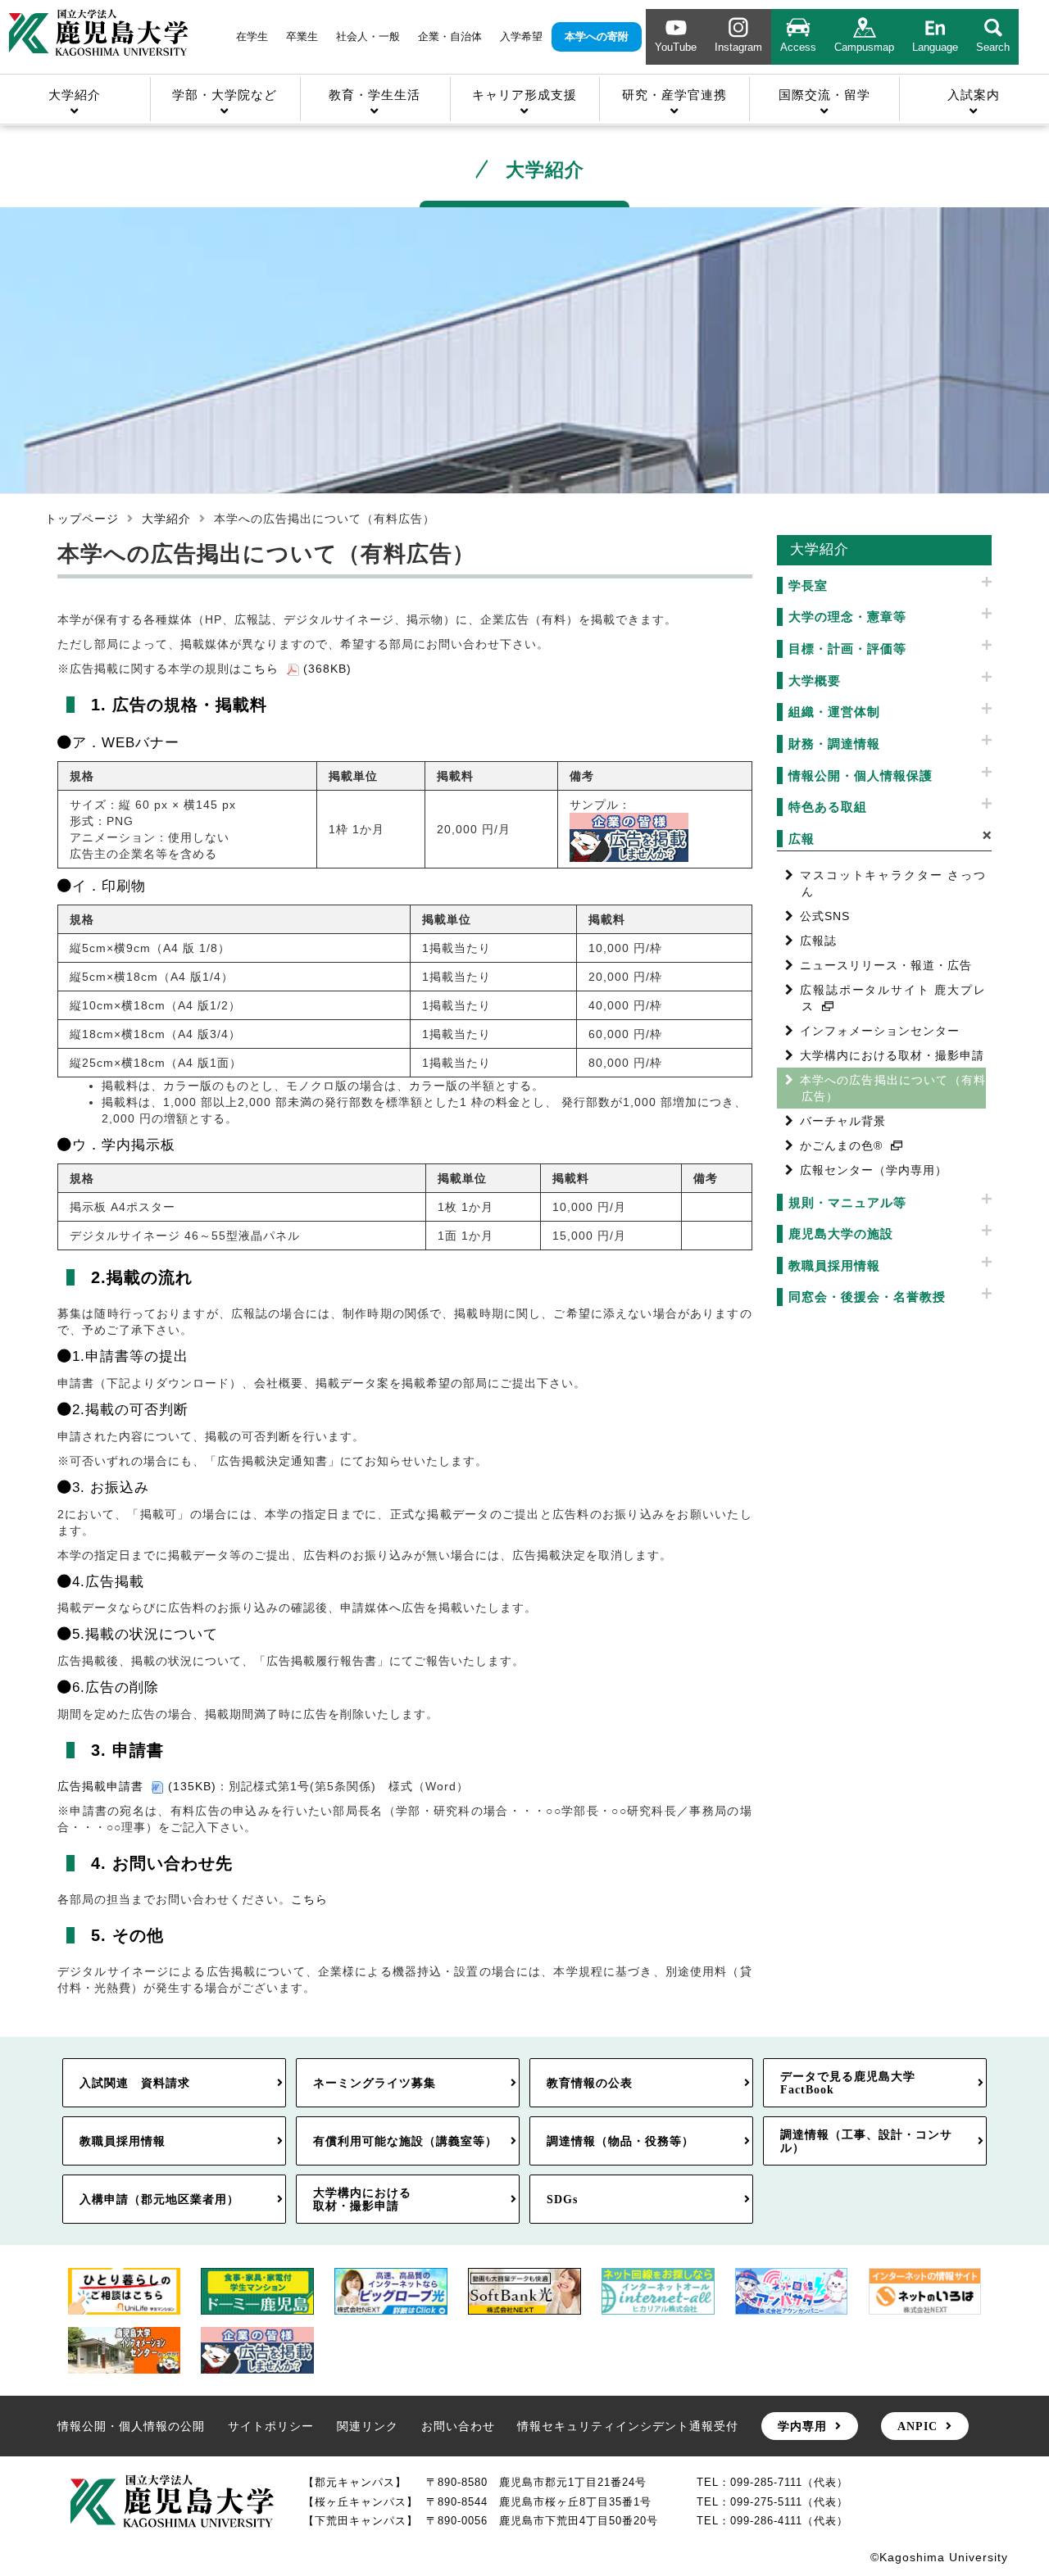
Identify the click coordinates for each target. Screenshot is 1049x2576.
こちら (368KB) (297, 669)
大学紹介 (75, 95)
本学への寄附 (597, 36)
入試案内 (974, 95)
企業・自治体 (450, 36)
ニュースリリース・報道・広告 (886, 965)
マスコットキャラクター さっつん (893, 883)
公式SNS (825, 916)
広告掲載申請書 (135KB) (137, 1786)
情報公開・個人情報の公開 (131, 2426)
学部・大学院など (225, 95)
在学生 (252, 36)
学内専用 (802, 2426)
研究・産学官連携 (674, 95)
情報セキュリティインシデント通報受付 (628, 2426)
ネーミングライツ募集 (375, 2083)
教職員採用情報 (123, 2141)
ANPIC (917, 2426)
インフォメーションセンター (880, 1031)
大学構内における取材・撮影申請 (892, 1055)
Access (798, 47)
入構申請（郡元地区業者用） (159, 2199)
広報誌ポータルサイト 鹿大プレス (893, 998)
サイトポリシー (271, 2426)
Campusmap (864, 47)
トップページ (82, 519)
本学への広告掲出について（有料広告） (893, 1088)
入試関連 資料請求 (135, 2083)
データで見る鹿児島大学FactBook (848, 2083)
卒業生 (302, 36)
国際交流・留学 (824, 95)
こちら (309, 1899)
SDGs (562, 2199)
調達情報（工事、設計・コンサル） (866, 2141)
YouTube (676, 47)
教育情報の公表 (590, 2083)
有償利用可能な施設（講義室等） (405, 2141)
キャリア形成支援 (524, 95)
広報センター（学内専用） (874, 1170)
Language (935, 47)
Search (993, 47)
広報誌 (818, 941)
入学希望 (521, 36)
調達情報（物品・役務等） (620, 2141)
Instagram (738, 47)
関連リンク (368, 2426)
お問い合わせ (458, 2426)
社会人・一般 (368, 36)
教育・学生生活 (375, 95)
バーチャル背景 (843, 1121)
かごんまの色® (841, 1145)
